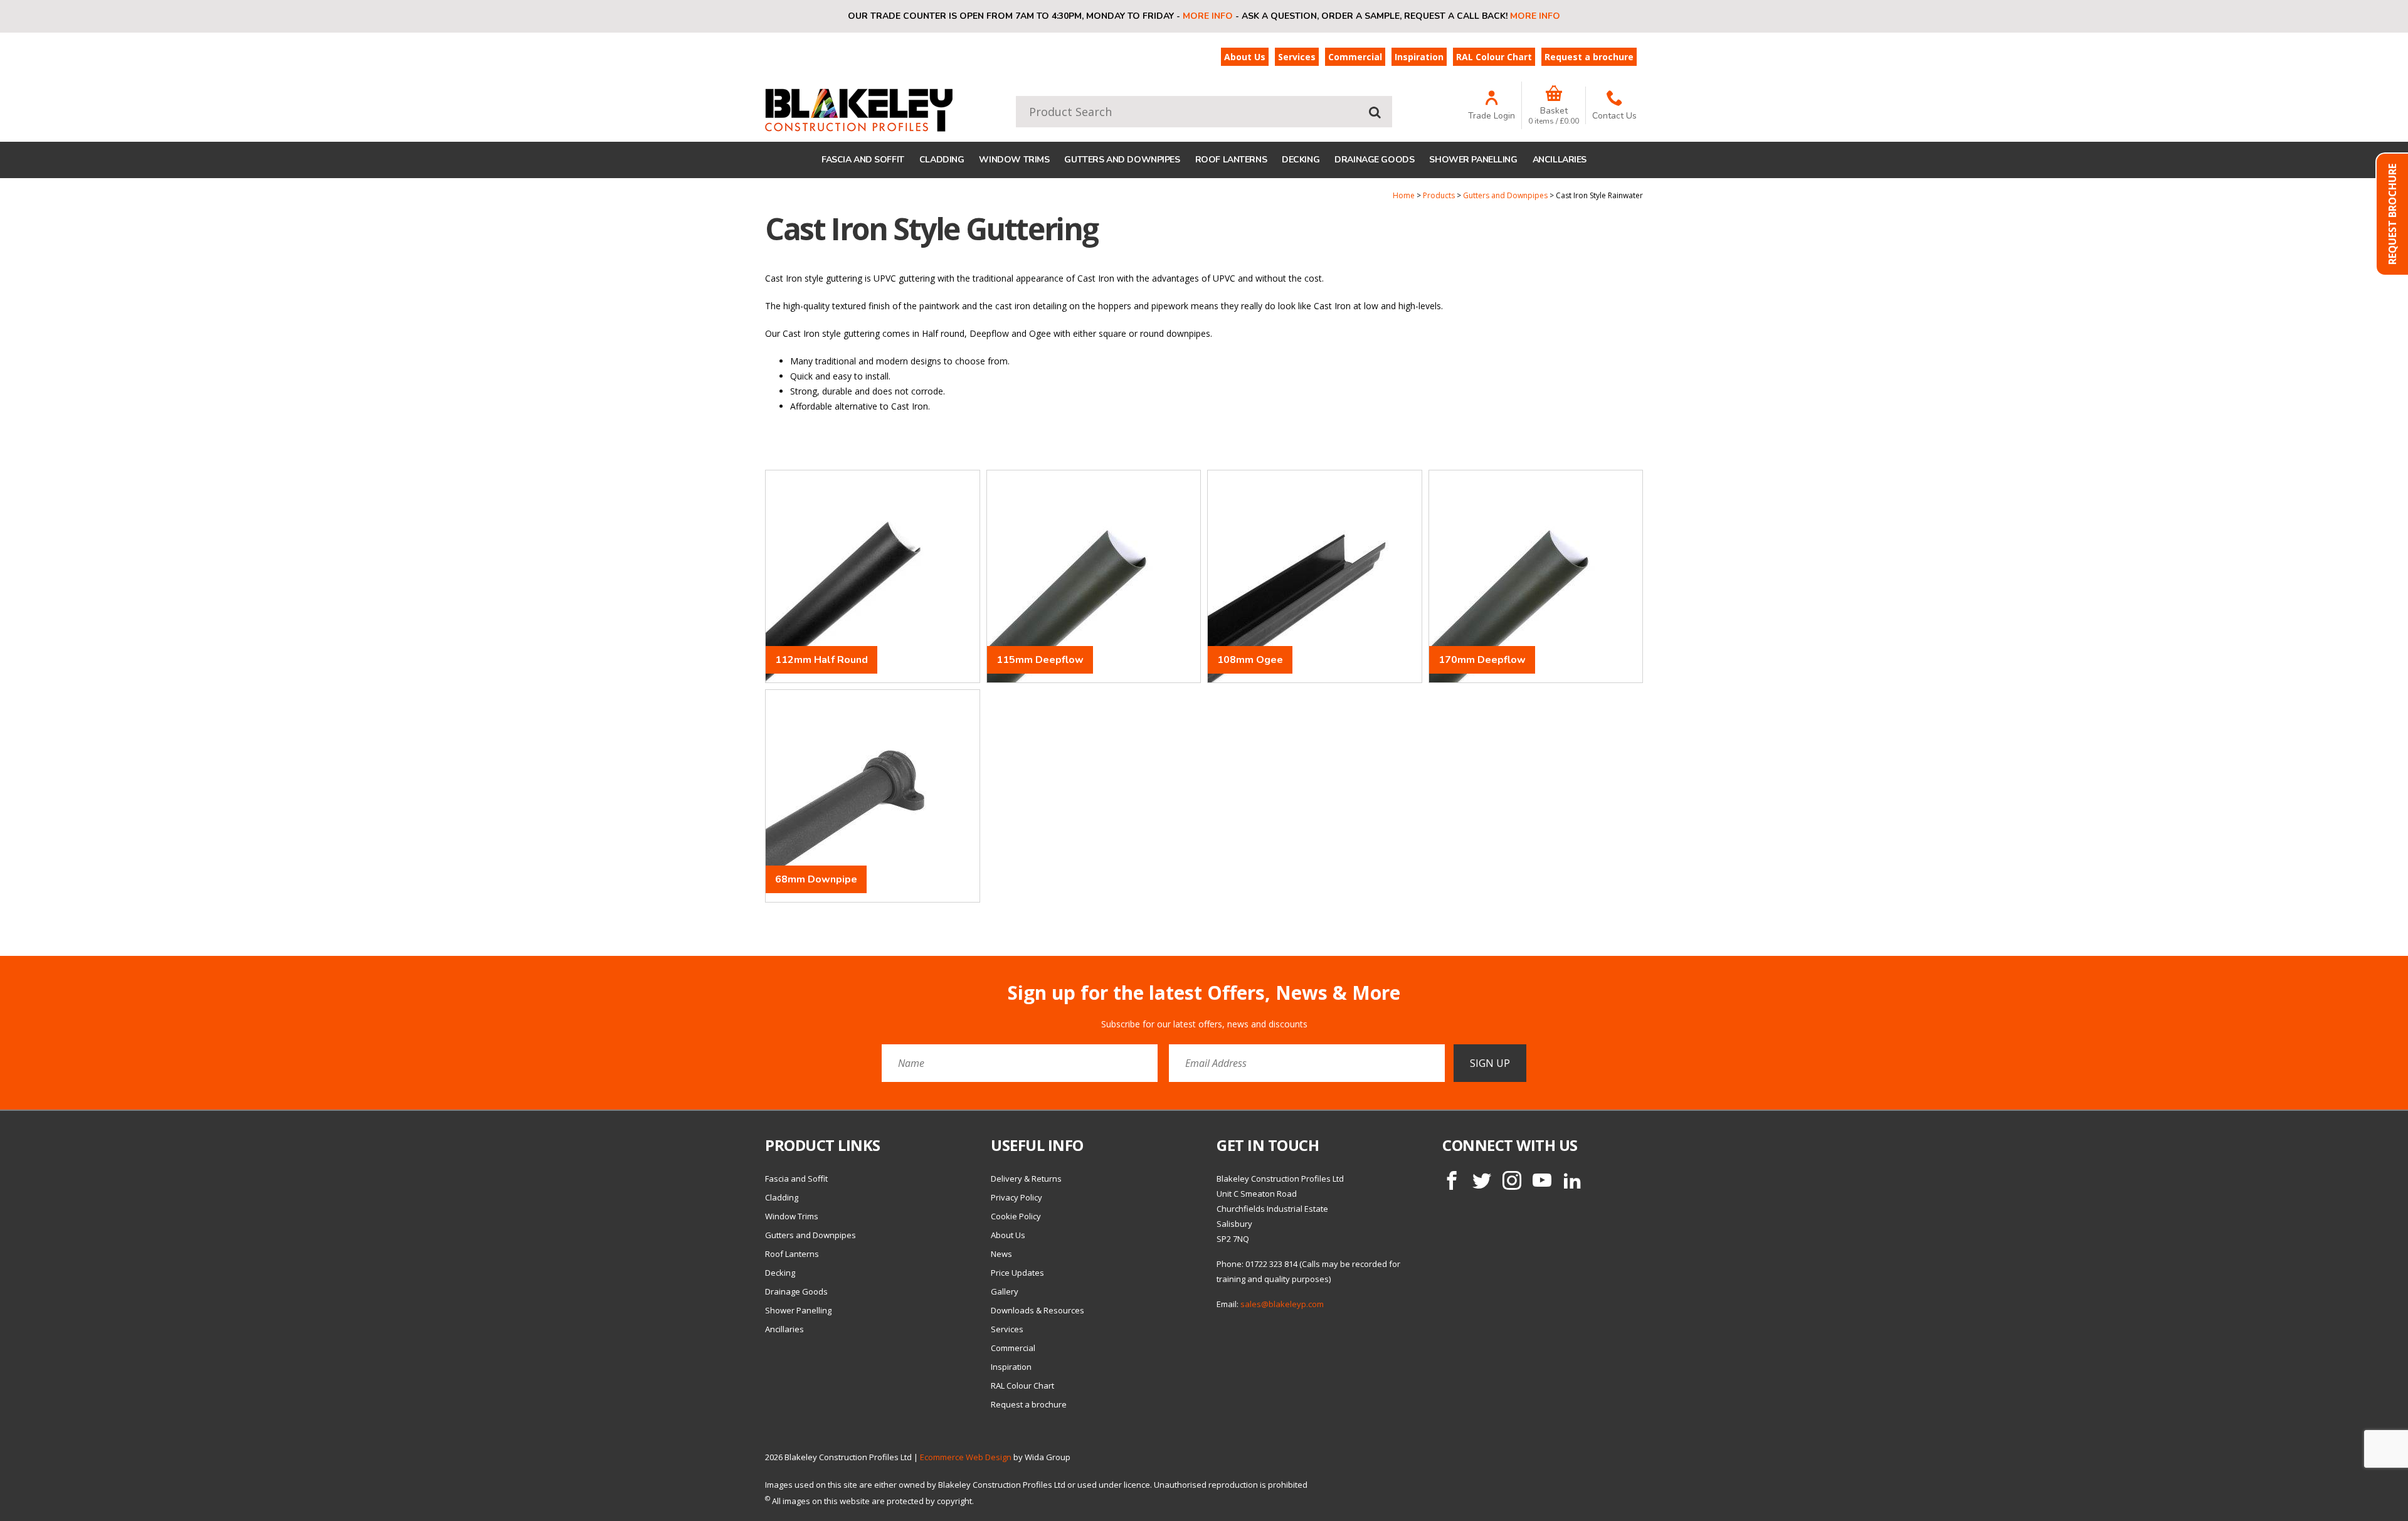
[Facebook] (1452, 1180)
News (1001, 1254)
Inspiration (1419, 57)
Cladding (942, 160)
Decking (1301, 160)
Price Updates (1017, 1273)
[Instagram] (1512, 1180)
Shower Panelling (1473, 160)
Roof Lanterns (1231, 160)
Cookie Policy (1016, 1216)
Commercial (1355, 57)
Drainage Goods (1374, 160)
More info (1208, 16)
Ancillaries (1560, 160)
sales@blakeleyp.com (1282, 1304)
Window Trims (1014, 160)
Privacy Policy (1017, 1197)
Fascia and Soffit (863, 160)
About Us (1245, 57)
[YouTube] (1542, 1180)
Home (1404, 195)
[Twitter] (1482, 1180)
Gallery (1005, 1291)
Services (1297, 57)
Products (1439, 195)
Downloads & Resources (1038, 1310)
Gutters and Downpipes (1122, 160)
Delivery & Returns (1026, 1179)
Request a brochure (1589, 57)
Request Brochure (2392, 214)
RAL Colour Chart (1494, 57)
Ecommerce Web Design (966, 1457)
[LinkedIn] (1572, 1180)
